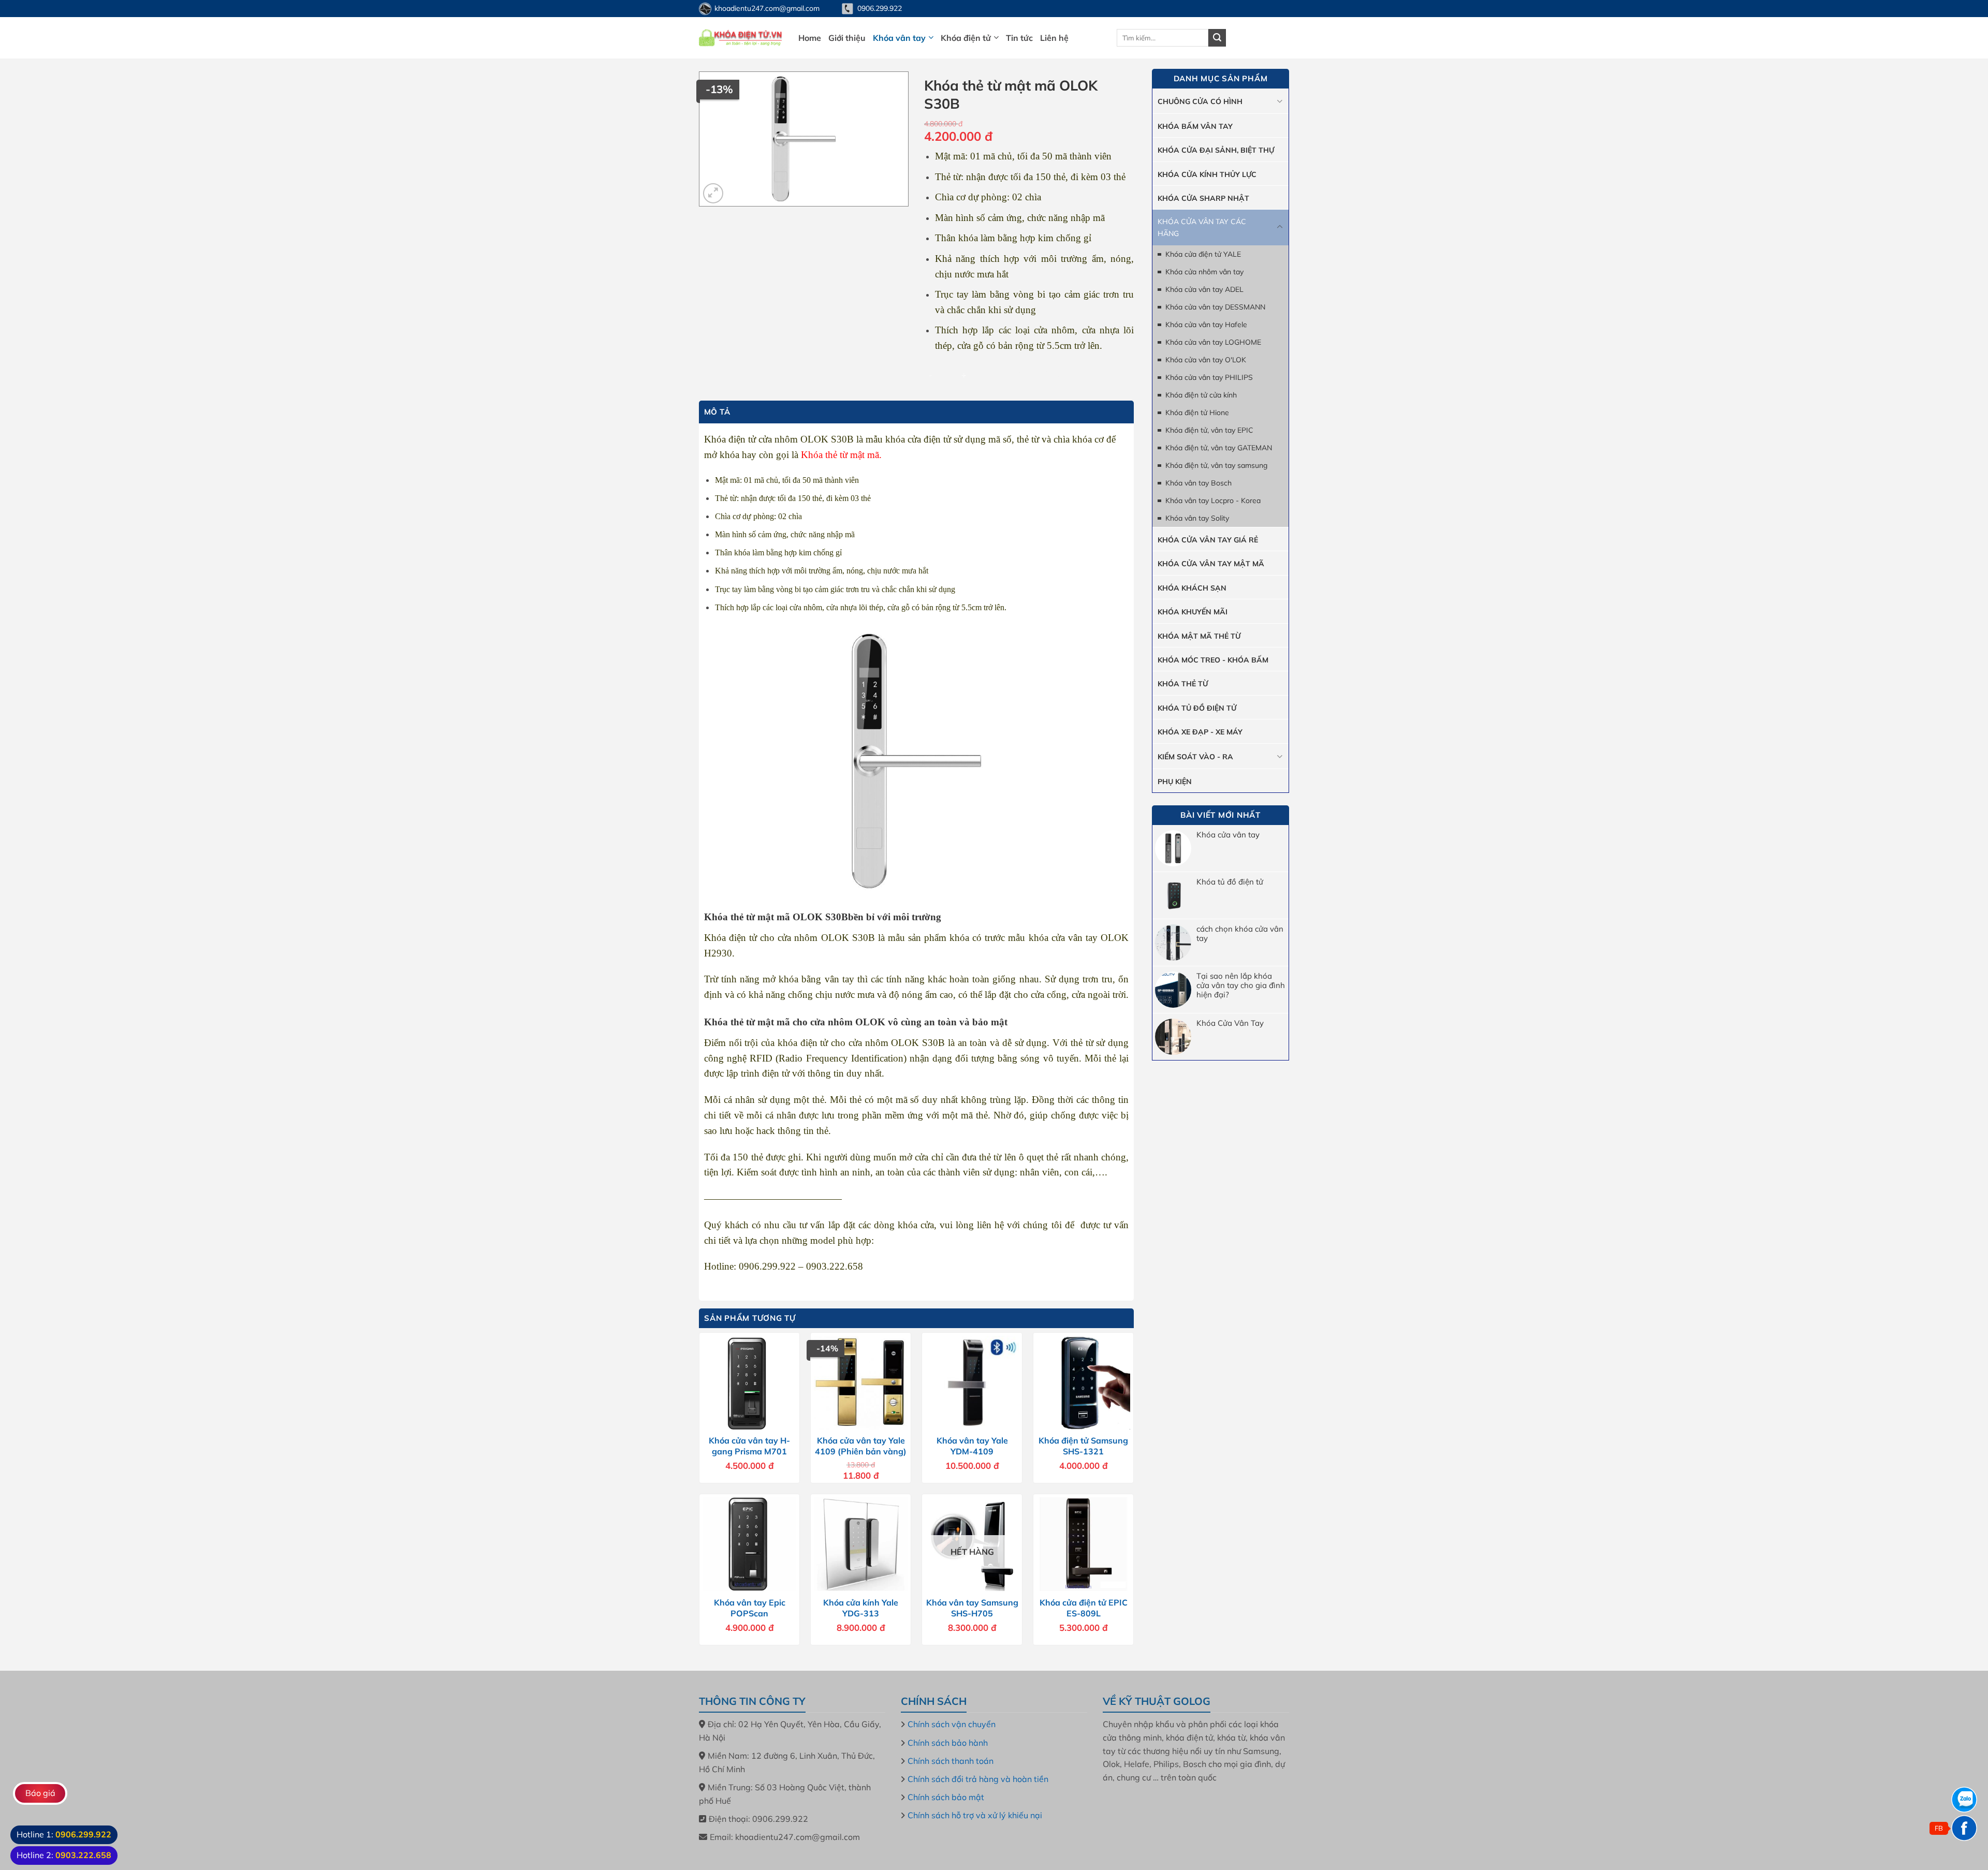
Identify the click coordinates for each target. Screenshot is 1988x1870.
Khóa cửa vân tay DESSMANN (1215, 307)
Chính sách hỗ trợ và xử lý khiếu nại (975, 1815)
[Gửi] (1217, 38)
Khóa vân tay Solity (1197, 518)
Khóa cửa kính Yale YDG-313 (861, 1608)
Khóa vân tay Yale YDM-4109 (972, 1446)
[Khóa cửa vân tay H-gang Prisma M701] (749, 1383)
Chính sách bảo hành (948, 1743)
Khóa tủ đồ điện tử (1230, 882)
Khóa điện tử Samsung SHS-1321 (1083, 1446)
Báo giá (40, 1793)
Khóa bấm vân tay (1195, 126)
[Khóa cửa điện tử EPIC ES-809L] (1083, 1544)
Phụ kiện (1175, 782)
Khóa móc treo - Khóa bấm (1213, 660)
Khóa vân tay (899, 38)
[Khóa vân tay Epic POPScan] (749, 1544)
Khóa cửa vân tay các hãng (1202, 227)
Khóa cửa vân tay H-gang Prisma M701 (749, 1446)
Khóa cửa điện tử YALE (1203, 254)
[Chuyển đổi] (1280, 101)
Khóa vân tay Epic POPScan (750, 1608)
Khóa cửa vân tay (1228, 835)
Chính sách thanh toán (951, 1761)
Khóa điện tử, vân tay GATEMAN (1219, 448)
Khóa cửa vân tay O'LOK (1206, 360)
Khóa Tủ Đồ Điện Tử (1197, 708)
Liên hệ (1054, 38)
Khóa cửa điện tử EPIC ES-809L (1084, 1608)
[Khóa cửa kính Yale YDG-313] (861, 1544)
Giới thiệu (847, 38)
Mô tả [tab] (717, 412)
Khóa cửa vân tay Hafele (1206, 325)
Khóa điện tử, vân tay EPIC (1209, 430)
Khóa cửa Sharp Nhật (1203, 198)
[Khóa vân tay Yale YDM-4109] (972, 1383)
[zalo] (1964, 1800)
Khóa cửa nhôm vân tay (1204, 272)
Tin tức (1019, 38)
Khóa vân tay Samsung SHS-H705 (972, 1608)
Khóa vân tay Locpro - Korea (1213, 500)
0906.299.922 (880, 8)
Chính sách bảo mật (946, 1797)
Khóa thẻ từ (1183, 684)
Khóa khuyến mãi (1193, 612)
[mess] (1964, 1828)
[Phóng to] (713, 193)
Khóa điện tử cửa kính (1201, 395)
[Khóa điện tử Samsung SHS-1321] (1083, 1383)
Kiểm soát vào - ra (1195, 757)
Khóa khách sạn (1192, 588)
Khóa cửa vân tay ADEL (1204, 289)
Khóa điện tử (966, 38)
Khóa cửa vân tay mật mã (1211, 564)
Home (810, 38)
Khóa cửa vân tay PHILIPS (1209, 377)
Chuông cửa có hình (1200, 101)
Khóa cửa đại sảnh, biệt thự (1216, 150)
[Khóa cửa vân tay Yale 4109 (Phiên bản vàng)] (861, 1383)
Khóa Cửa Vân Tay (1230, 1023)
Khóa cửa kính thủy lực (1207, 174)
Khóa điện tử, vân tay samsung (1216, 465)
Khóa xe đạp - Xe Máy (1200, 732)
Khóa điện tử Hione (1197, 413)
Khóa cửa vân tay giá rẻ (1208, 540)
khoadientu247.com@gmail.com (767, 8)
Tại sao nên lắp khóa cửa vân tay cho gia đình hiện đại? (1241, 985)
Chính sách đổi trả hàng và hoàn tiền (978, 1779)
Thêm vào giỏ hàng (1033, 374)
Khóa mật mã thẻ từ (1199, 636)
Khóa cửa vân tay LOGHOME (1213, 342)
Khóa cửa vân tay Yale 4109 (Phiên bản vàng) (861, 1446)
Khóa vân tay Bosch (1198, 483)
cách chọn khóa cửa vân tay (1240, 934)
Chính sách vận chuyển (952, 1724)
